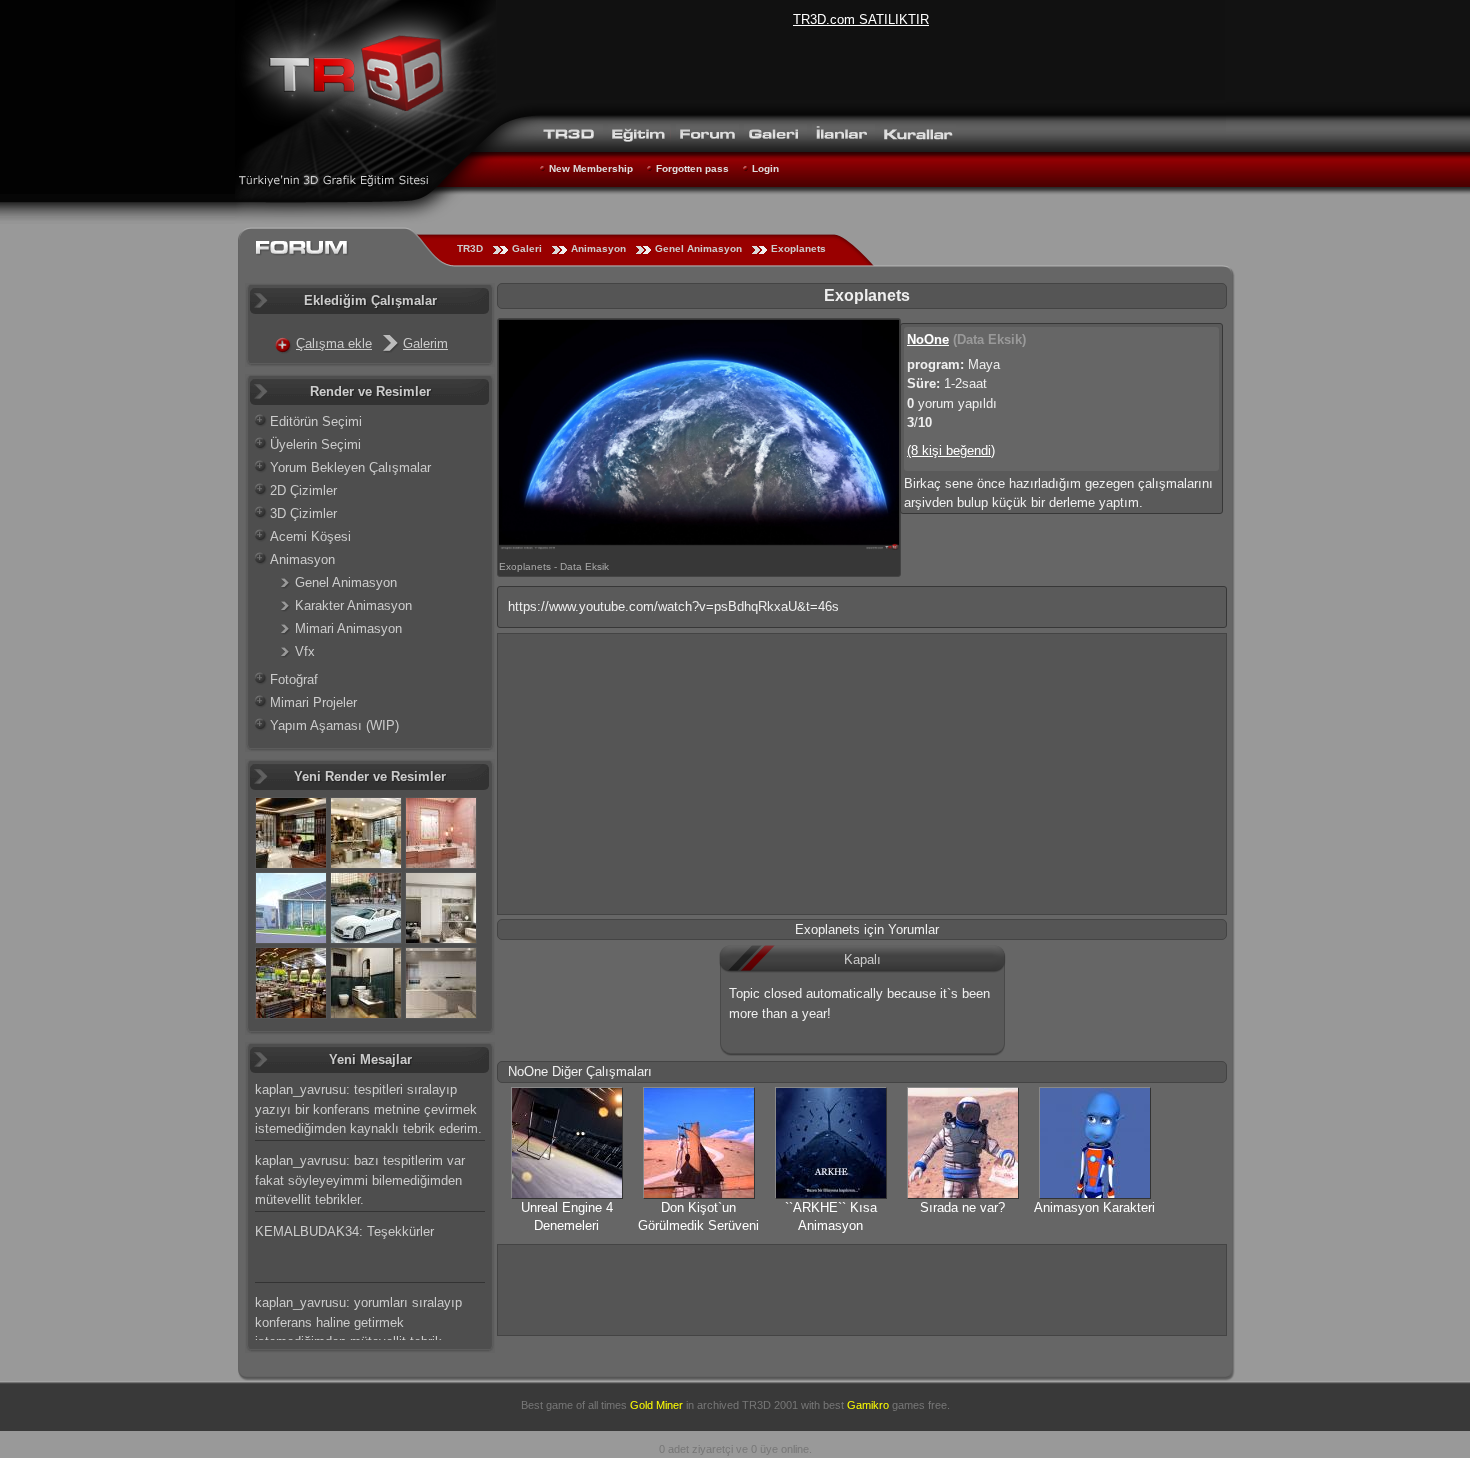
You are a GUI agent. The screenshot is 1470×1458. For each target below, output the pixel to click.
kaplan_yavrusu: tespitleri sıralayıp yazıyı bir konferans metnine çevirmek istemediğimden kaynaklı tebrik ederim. (368, 1109)
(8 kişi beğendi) (951, 450)
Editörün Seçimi (316, 421)
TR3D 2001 (770, 1405)
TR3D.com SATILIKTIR (861, 19)
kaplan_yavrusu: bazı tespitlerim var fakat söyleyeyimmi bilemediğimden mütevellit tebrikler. (360, 1180)
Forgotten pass (692, 168)
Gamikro (868, 1405)
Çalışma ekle (334, 343)
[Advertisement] (862, 774)
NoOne (928, 339)
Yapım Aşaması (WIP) (334, 725)
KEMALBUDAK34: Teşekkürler (344, 1231)
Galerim (425, 343)
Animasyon (598, 248)
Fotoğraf (294, 679)
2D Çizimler (303, 490)
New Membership (591, 168)
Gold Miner (656, 1405)
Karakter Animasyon (353, 605)
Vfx (305, 651)
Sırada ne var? (962, 1207)
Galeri (527, 248)
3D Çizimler (303, 513)
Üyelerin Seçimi (315, 444)
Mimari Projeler (313, 702)
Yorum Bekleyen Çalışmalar (350, 467)
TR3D (470, 248)
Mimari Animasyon (348, 628)
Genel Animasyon (698, 248)
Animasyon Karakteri (1094, 1207)
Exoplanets (798, 248)
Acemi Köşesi (310, 536)
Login (765, 168)
